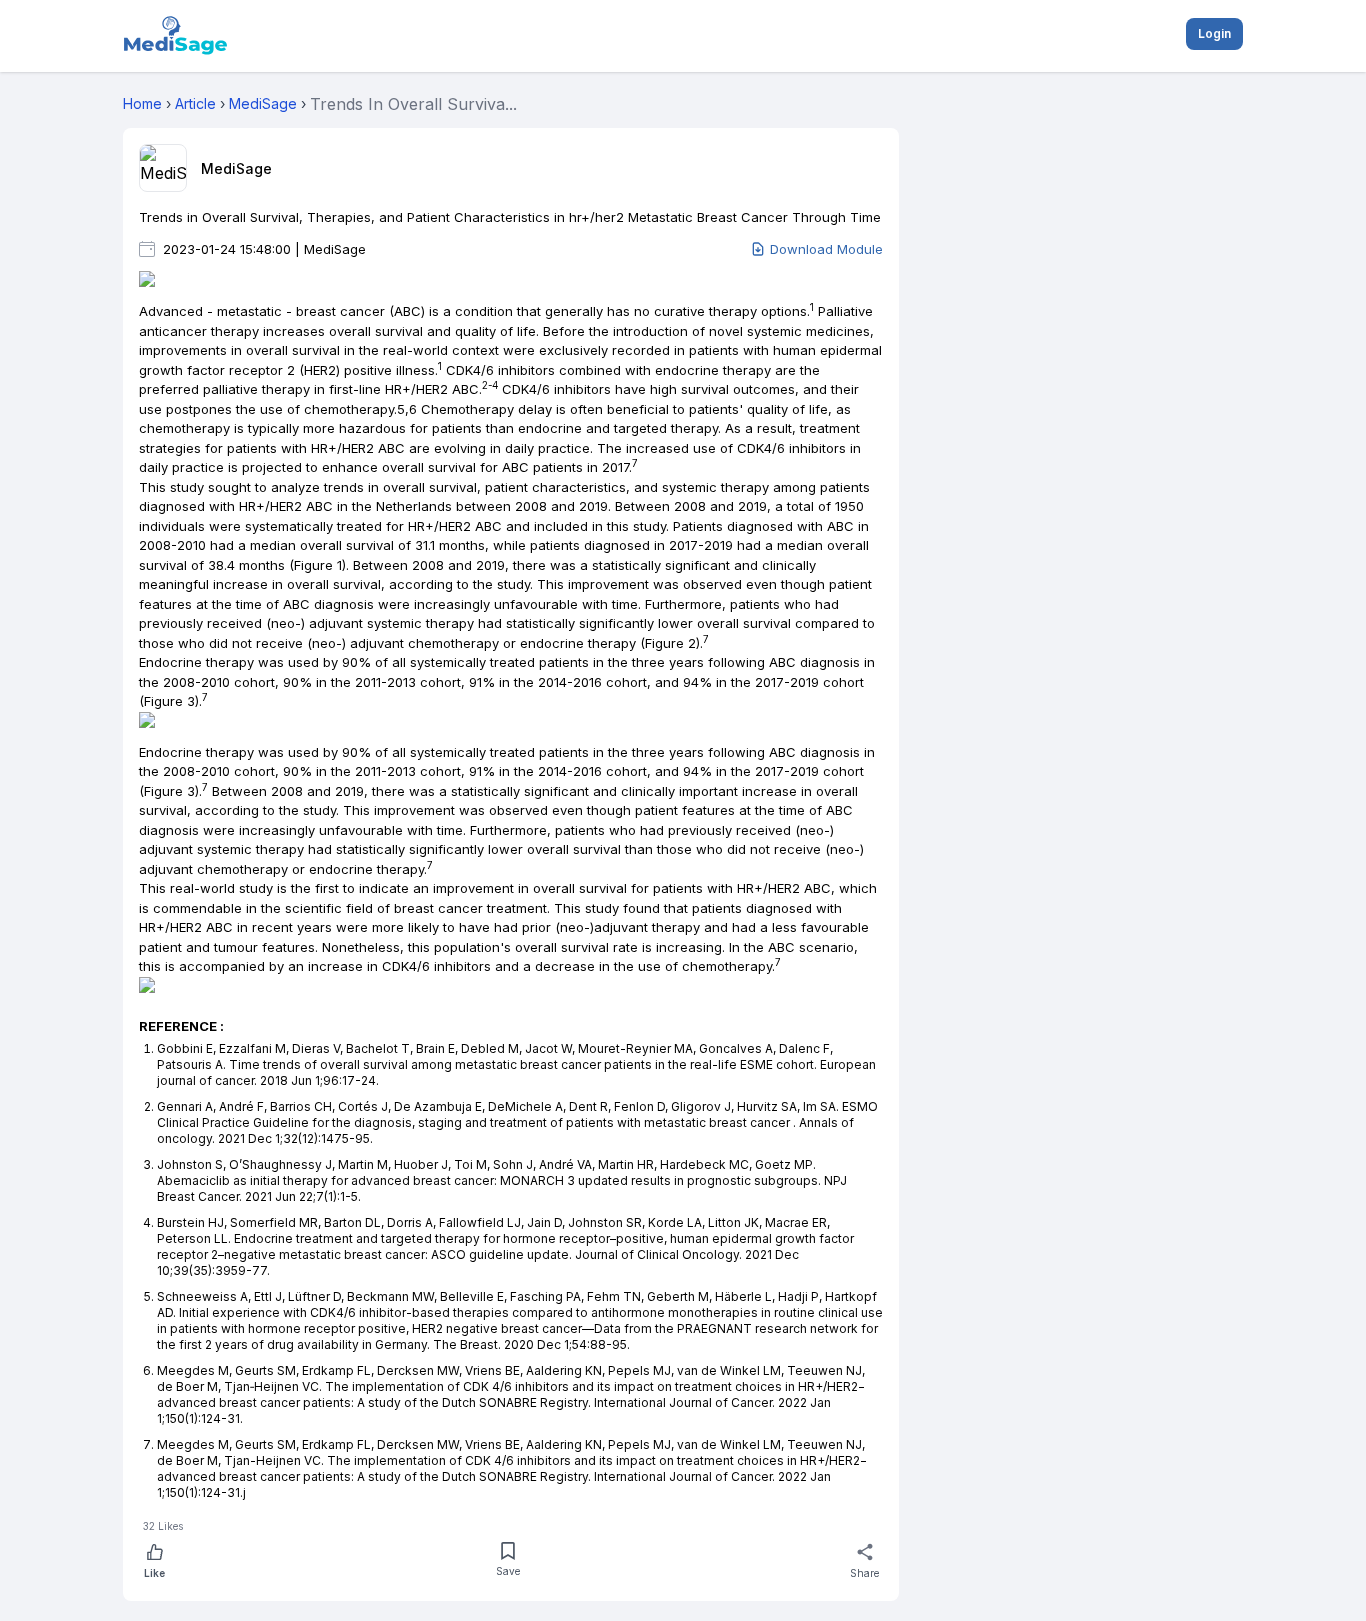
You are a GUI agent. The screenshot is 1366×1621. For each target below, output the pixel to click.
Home (142, 103)
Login (1214, 33)
